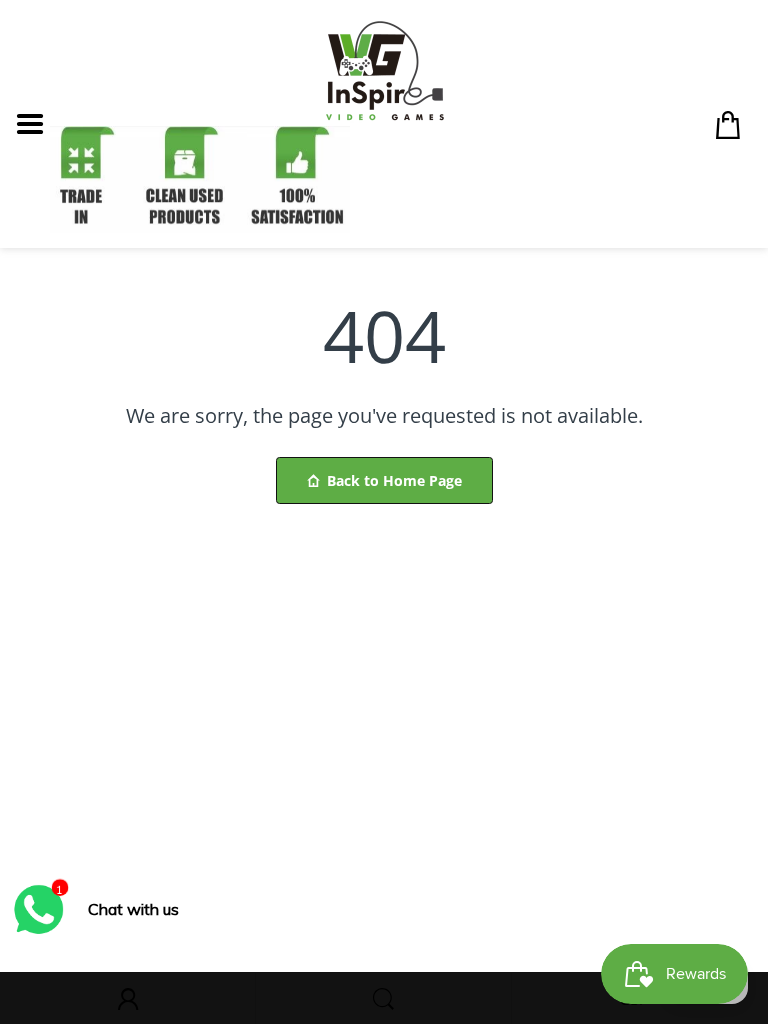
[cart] (733, 124)
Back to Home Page (394, 480)
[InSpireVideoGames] (384, 68)
